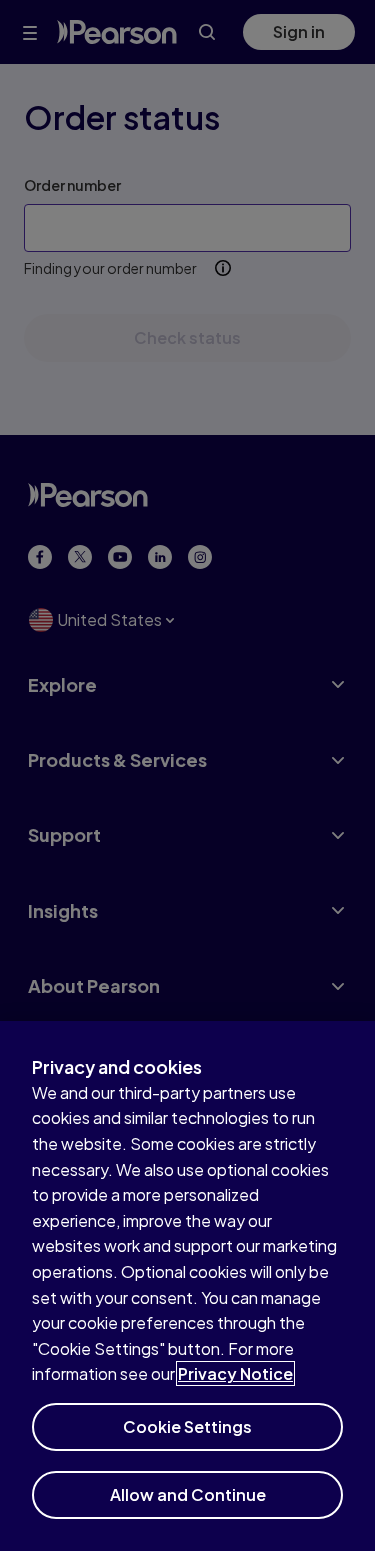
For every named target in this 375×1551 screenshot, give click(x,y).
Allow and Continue (188, 1494)
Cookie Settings (187, 1426)
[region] (187, 1286)
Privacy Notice (235, 1373)
